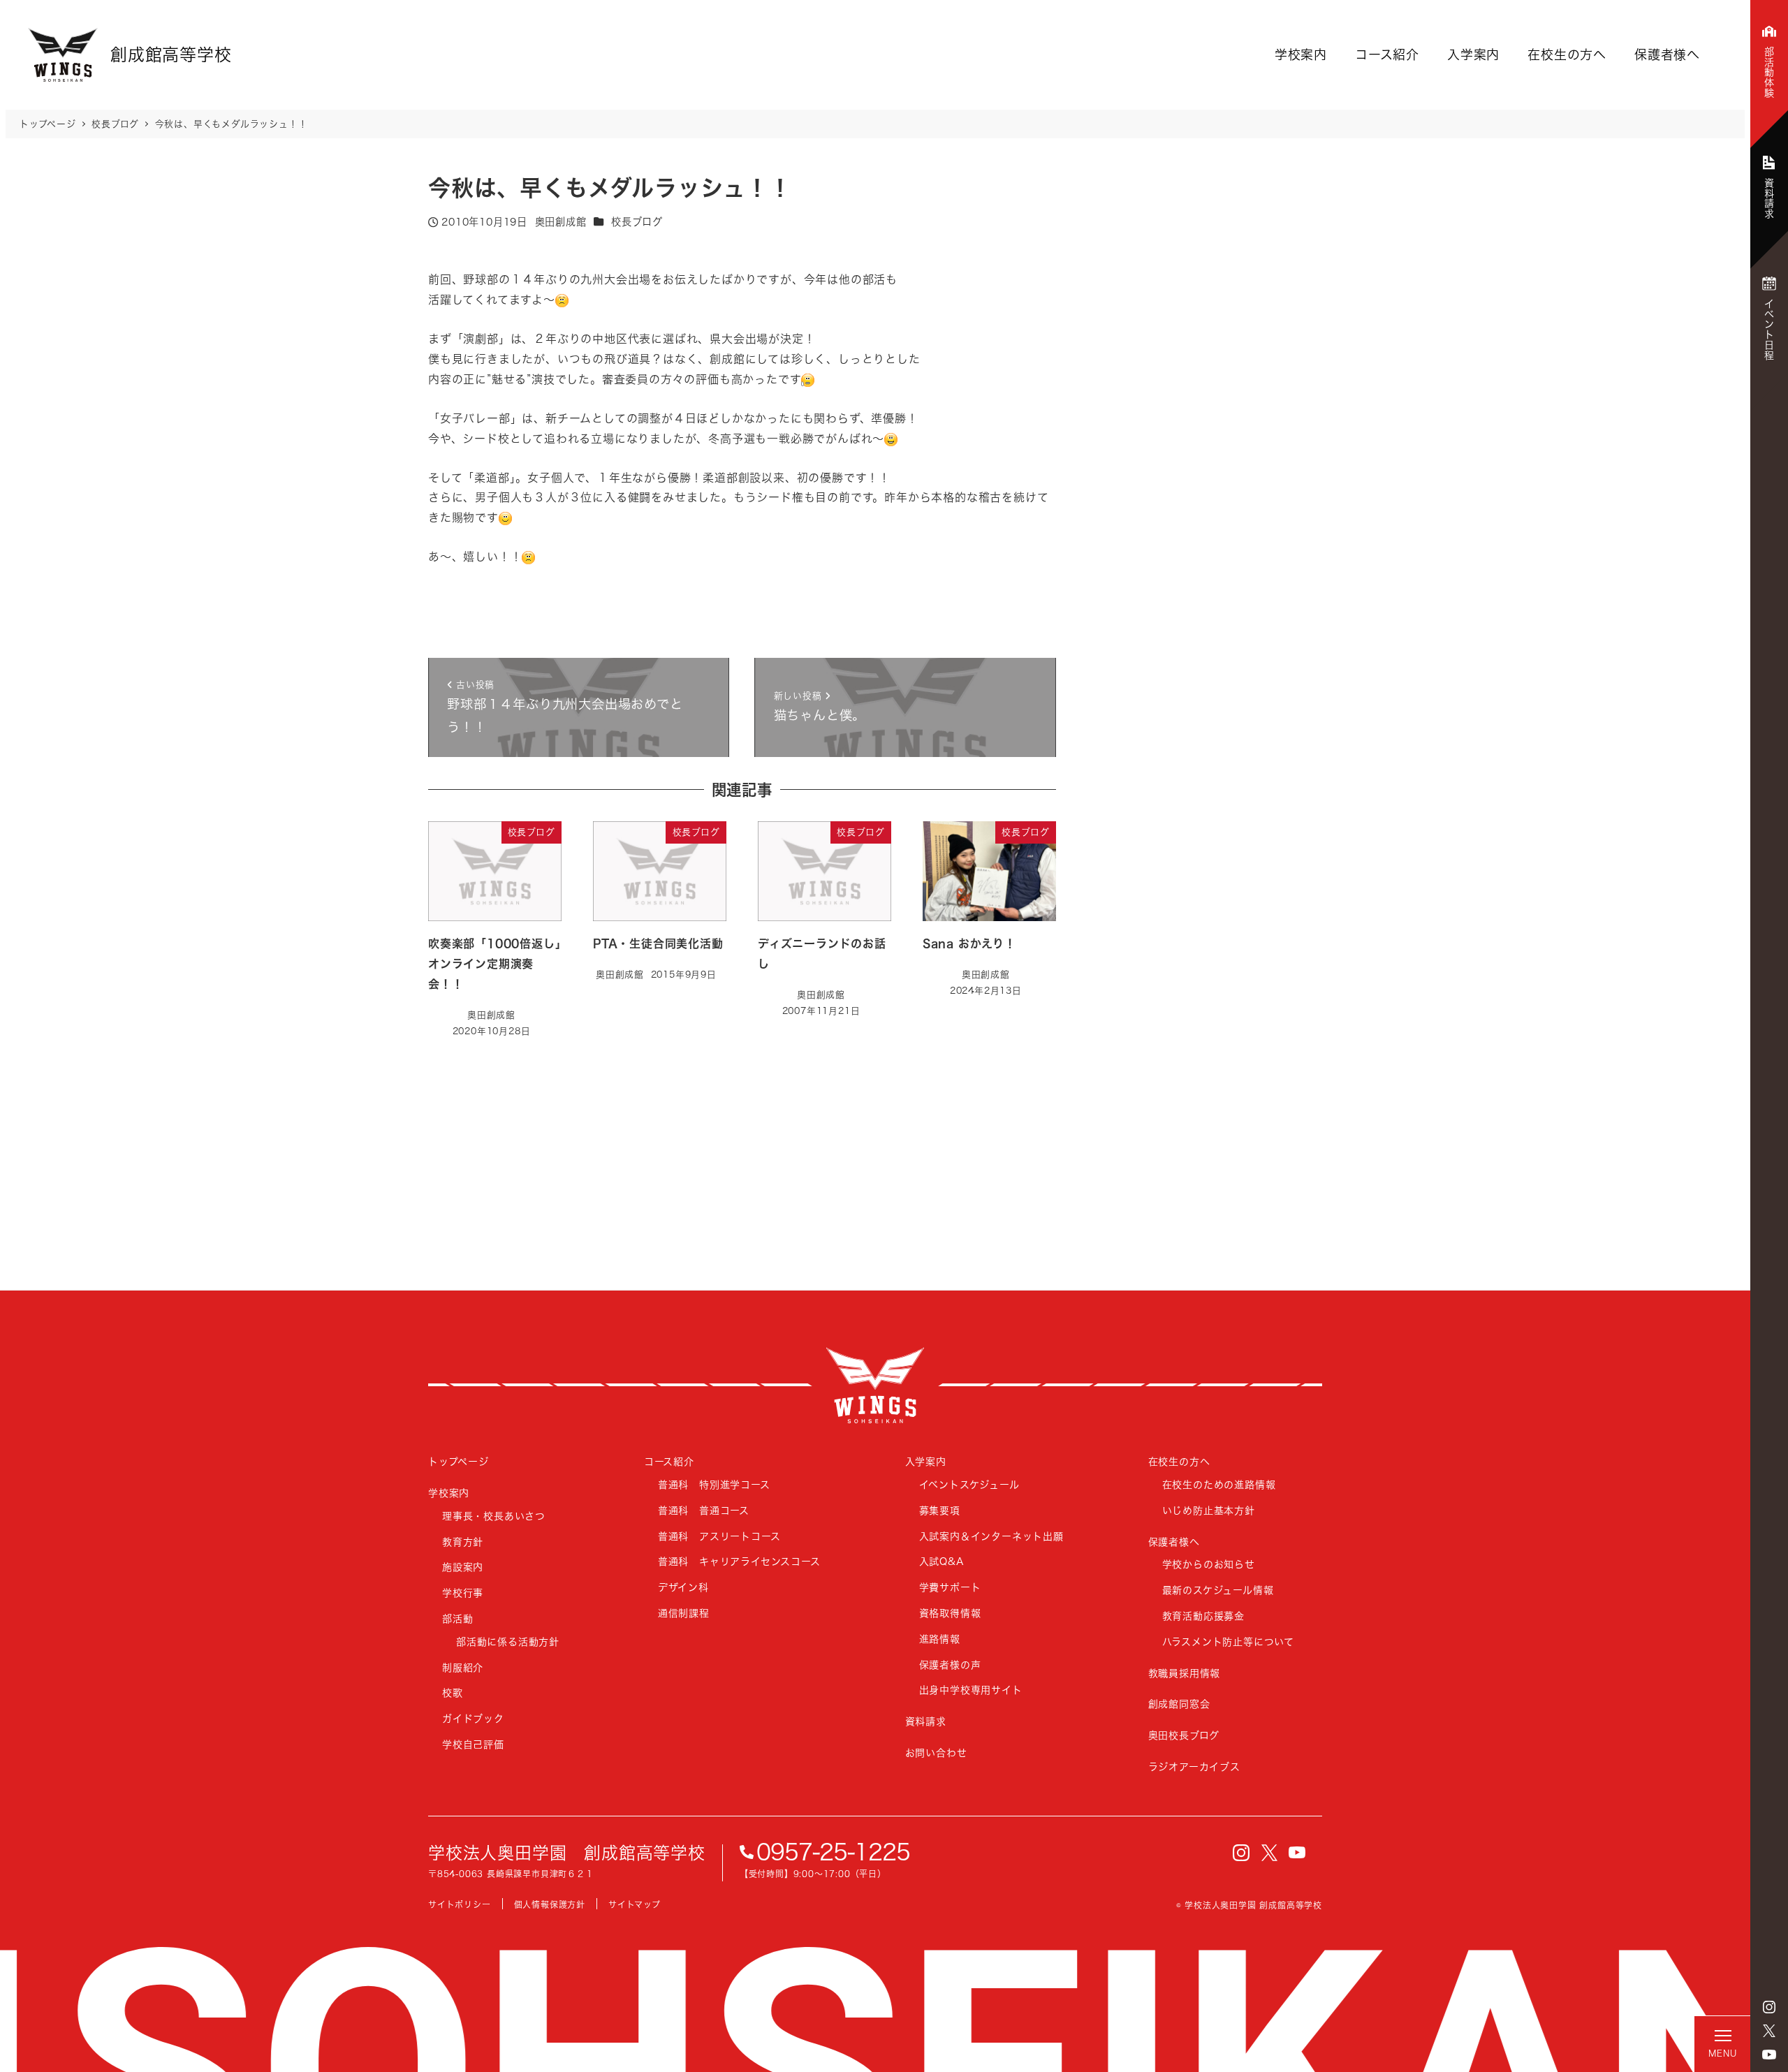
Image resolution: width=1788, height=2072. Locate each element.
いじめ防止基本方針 (1209, 1510)
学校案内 (1301, 54)
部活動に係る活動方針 (508, 1641)
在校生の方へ (1567, 54)
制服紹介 (463, 1667)
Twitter (1769, 2031)
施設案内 (463, 1567)
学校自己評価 (473, 1744)
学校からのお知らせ (1209, 1564)
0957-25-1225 (833, 1852)
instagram (1769, 2007)
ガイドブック (473, 1718)
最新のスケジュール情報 (1218, 1590)
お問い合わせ (936, 1753)
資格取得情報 (950, 1613)
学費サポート (950, 1587)
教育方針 (463, 1542)
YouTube (1769, 2055)
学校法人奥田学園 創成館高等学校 (567, 1853)
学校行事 (463, 1593)
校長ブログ (637, 222)
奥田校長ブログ (1184, 1735)
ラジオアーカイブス (1194, 1766)
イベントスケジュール (969, 1484)
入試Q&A (942, 1561)
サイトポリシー (460, 1905)
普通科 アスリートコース (719, 1536)
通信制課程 (684, 1613)
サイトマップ (635, 1905)
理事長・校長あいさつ (494, 1516)
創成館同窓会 (1179, 1704)
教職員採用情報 (1185, 1673)
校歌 (453, 1692)
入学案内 (1473, 54)
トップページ (459, 1461)
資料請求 (926, 1721)
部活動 (457, 1618)
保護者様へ (1667, 54)
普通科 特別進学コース (714, 1484)
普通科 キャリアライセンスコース (739, 1561)
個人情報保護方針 (550, 1905)
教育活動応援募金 (1203, 1616)
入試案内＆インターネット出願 (991, 1536)
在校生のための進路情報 (1219, 1484)
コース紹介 (1387, 54)
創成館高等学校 (875, 1385)
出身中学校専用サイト (971, 1690)
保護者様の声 (950, 1665)
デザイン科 (683, 1587)
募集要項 (940, 1510)
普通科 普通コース (704, 1510)
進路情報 (940, 1639)
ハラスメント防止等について (1228, 1641)
